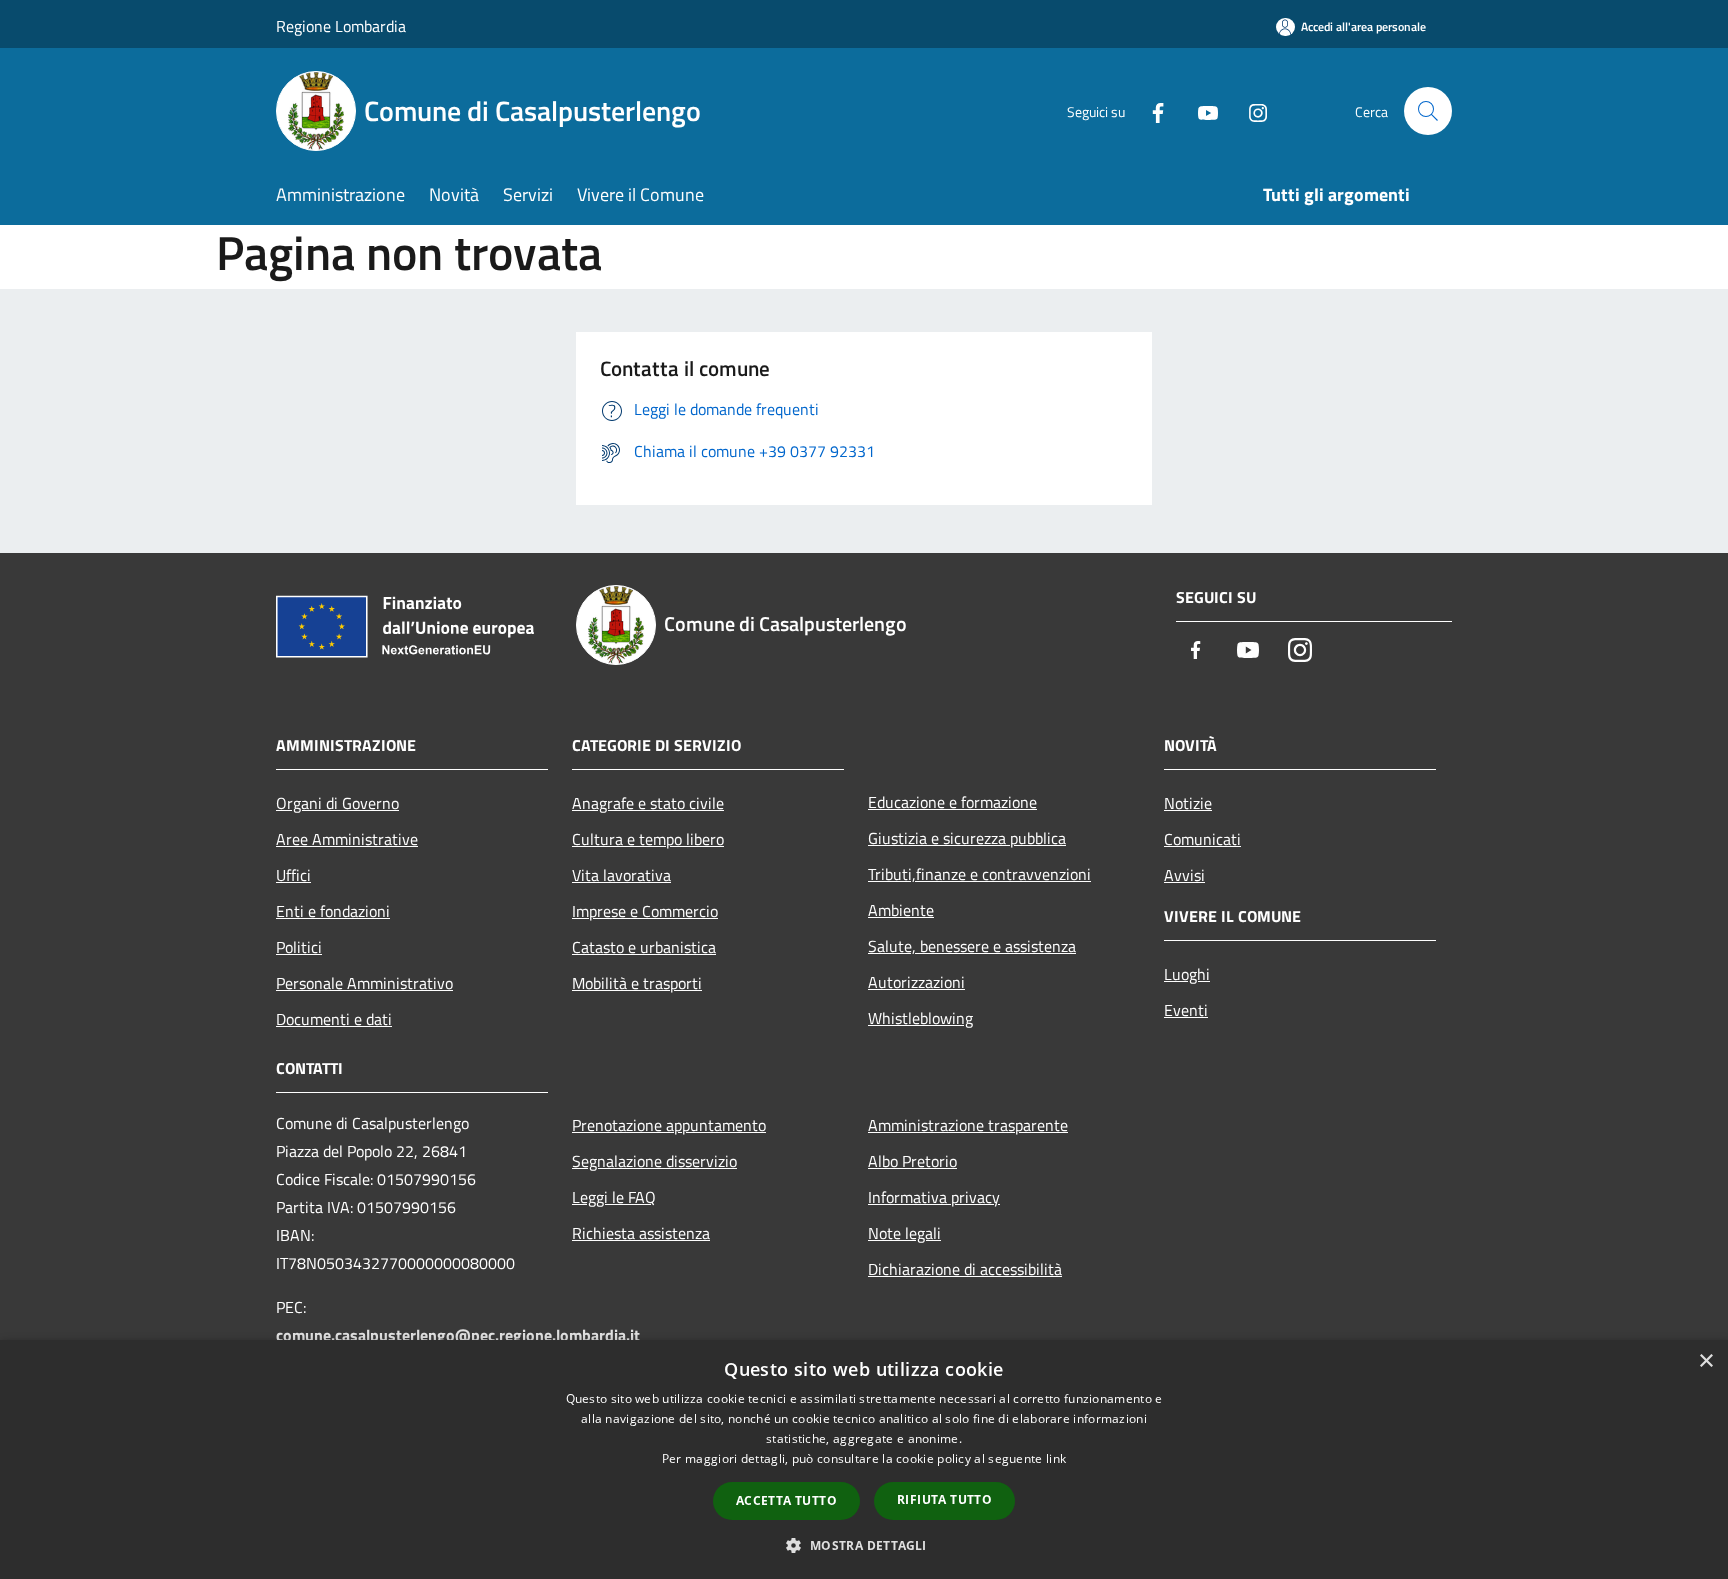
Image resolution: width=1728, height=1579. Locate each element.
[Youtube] (1200, 110)
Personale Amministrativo (364, 983)
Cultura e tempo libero (648, 839)
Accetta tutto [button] (786, 1500)
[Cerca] (1428, 111)
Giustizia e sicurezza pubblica (967, 838)
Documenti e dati (334, 1019)
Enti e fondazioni (333, 911)
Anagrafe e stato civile (648, 803)
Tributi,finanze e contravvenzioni (979, 874)
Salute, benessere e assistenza (972, 946)
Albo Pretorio (912, 1161)
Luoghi (1187, 974)
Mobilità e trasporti (637, 983)
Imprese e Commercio (645, 911)
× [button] (1705, 1361)
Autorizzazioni (916, 982)
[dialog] (864, 1459)
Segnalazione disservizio (654, 1161)
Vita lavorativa (621, 875)
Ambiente (901, 910)
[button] (863, 1545)
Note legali (904, 1233)
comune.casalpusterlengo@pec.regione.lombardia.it (458, 1335)
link (1056, 1458)
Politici (299, 947)
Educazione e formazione (952, 802)
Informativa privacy (934, 1197)
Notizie (1188, 803)
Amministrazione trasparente (968, 1125)
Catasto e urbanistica (644, 947)
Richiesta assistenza (641, 1233)
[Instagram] (1250, 110)
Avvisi (1184, 875)
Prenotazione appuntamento (669, 1125)
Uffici (293, 875)
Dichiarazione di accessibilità (965, 1269)
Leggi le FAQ (614, 1197)
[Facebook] (1150, 110)
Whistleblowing (920, 1018)
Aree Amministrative (347, 839)
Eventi (1186, 1010)
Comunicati (1202, 839)
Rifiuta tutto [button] (944, 1499)
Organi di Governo (337, 803)
